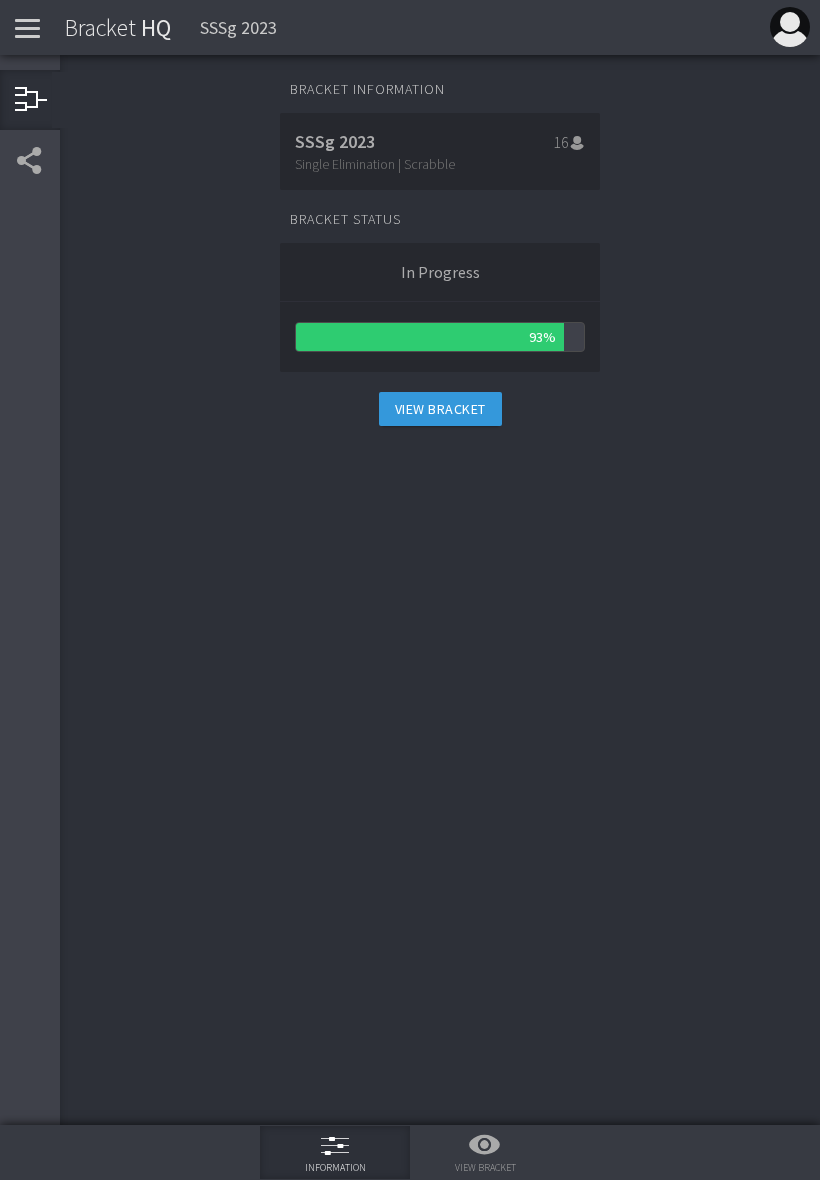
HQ (118, 27)
